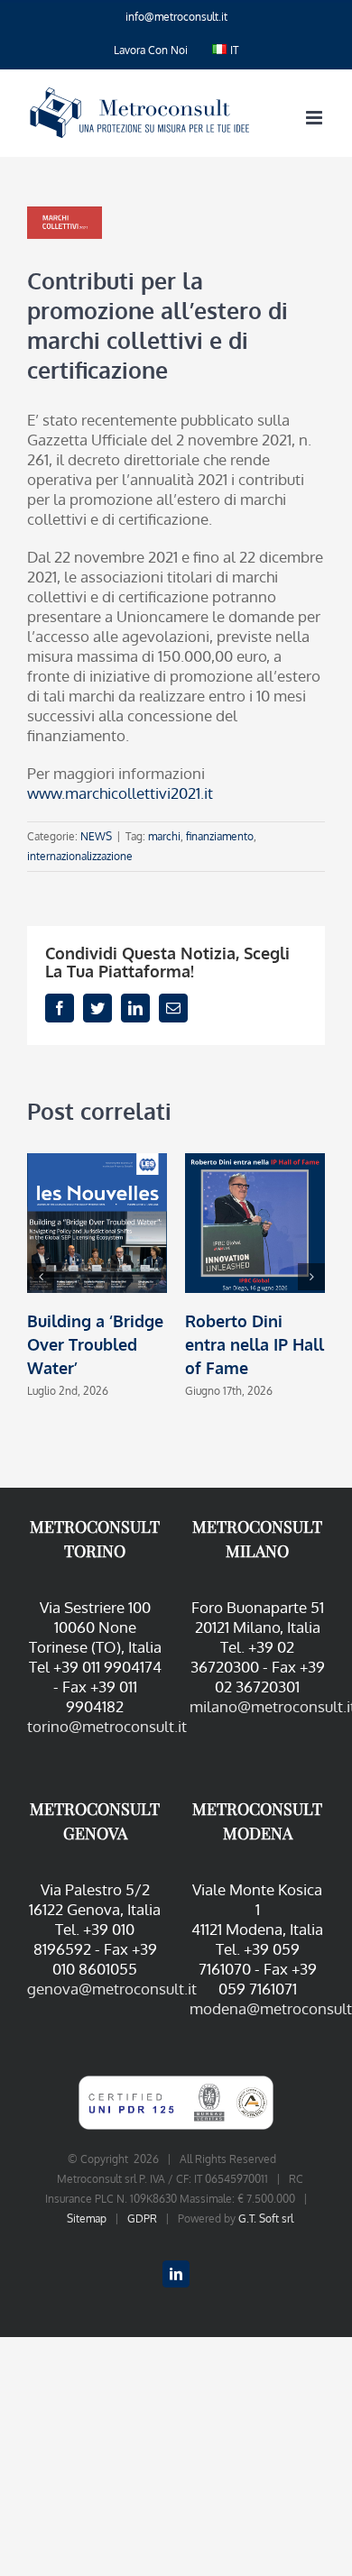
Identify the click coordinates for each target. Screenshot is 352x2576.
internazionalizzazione (80, 856)
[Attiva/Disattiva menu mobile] (315, 118)
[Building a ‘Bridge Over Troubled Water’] (97, 1221)
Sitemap (87, 2218)
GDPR (142, 2218)
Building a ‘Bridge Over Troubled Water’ (95, 1344)
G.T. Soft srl (266, 2218)
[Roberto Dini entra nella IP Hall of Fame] (255, 1221)
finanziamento (220, 836)
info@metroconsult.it (176, 17)
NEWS (96, 836)
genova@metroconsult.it (112, 1989)
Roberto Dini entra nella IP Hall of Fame (255, 1344)
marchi (164, 836)
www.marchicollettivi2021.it (120, 793)
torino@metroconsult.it (107, 1726)
